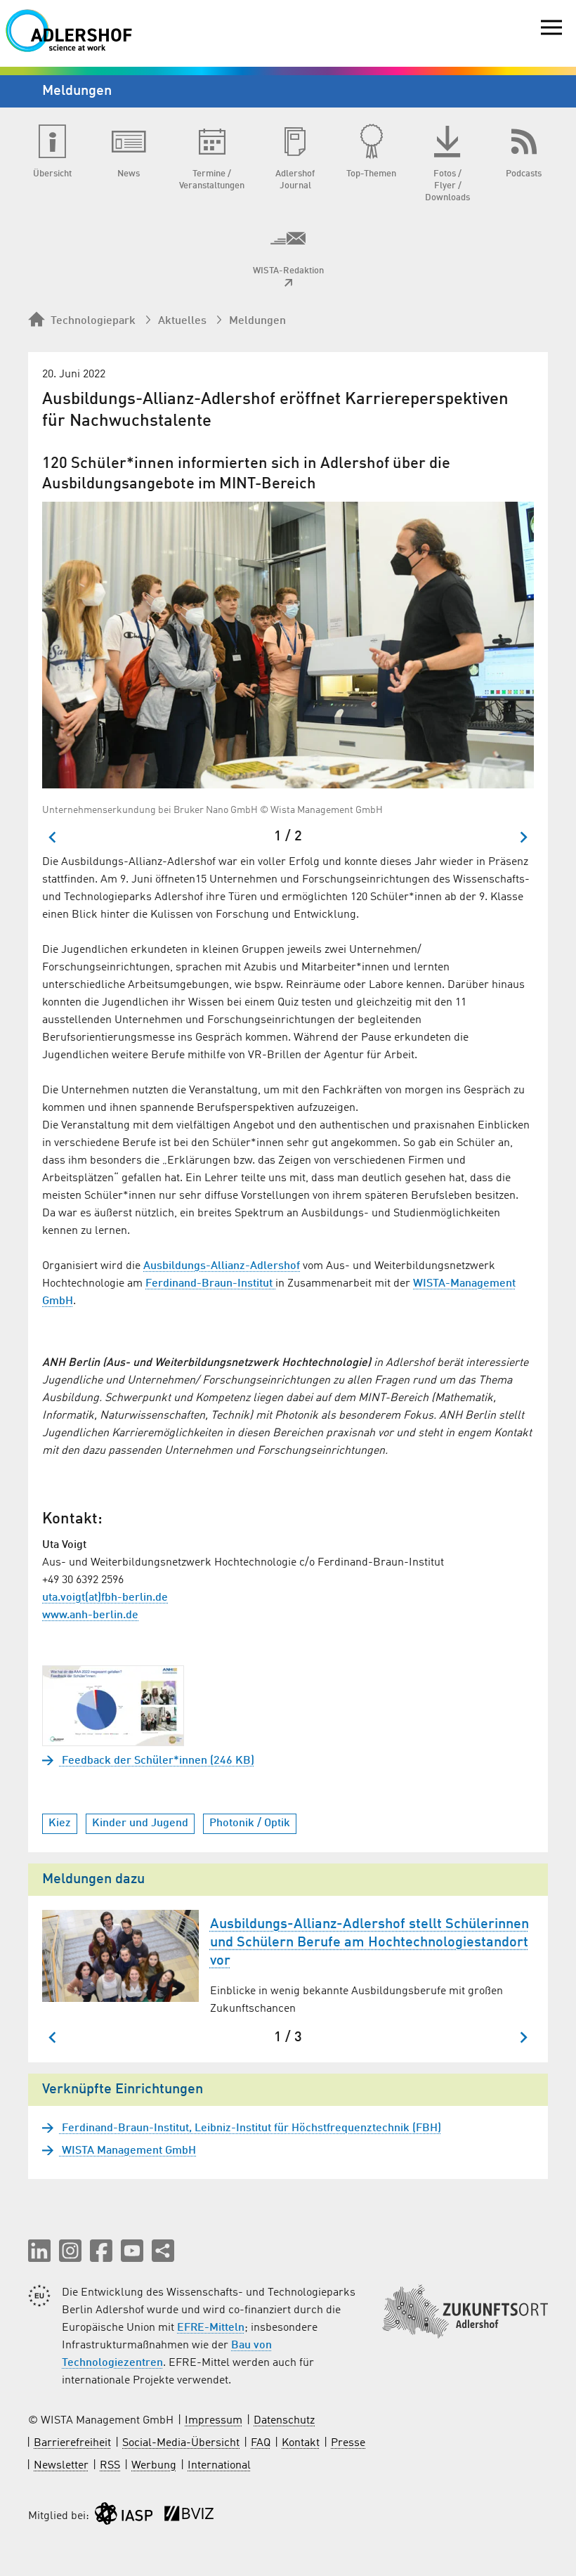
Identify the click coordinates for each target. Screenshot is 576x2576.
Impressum (214, 2421)
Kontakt (301, 2443)
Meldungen (257, 321)
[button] (39, 2251)
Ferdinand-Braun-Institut (210, 1284)
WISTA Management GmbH (127, 2151)
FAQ (261, 2443)
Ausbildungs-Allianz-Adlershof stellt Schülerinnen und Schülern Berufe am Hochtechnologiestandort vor (369, 1943)
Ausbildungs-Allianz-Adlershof (222, 1266)
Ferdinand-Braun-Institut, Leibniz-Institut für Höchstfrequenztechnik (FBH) (250, 2128)
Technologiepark (93, 321)
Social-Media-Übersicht (181, 2443)
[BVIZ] (189, 2517)
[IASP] (124, 2517)
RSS (110, 2466)
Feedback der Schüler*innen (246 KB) (157, 1761)
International (219, 2466)
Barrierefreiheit (72, 2443)
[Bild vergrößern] (288, 645)
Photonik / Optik (250, 1823)
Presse (348, 2443)
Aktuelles (182, 321)
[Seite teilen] (163, 2251)
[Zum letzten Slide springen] (53, 837)
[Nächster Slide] (523, 837)
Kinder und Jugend (140, 1823)
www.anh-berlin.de (90, 1615)
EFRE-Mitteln (211, 2328)
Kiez (60, 1823)
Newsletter (61, 2466)
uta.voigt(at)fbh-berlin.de (105, 1598)
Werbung (154, 2466)
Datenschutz (284, 2421)
